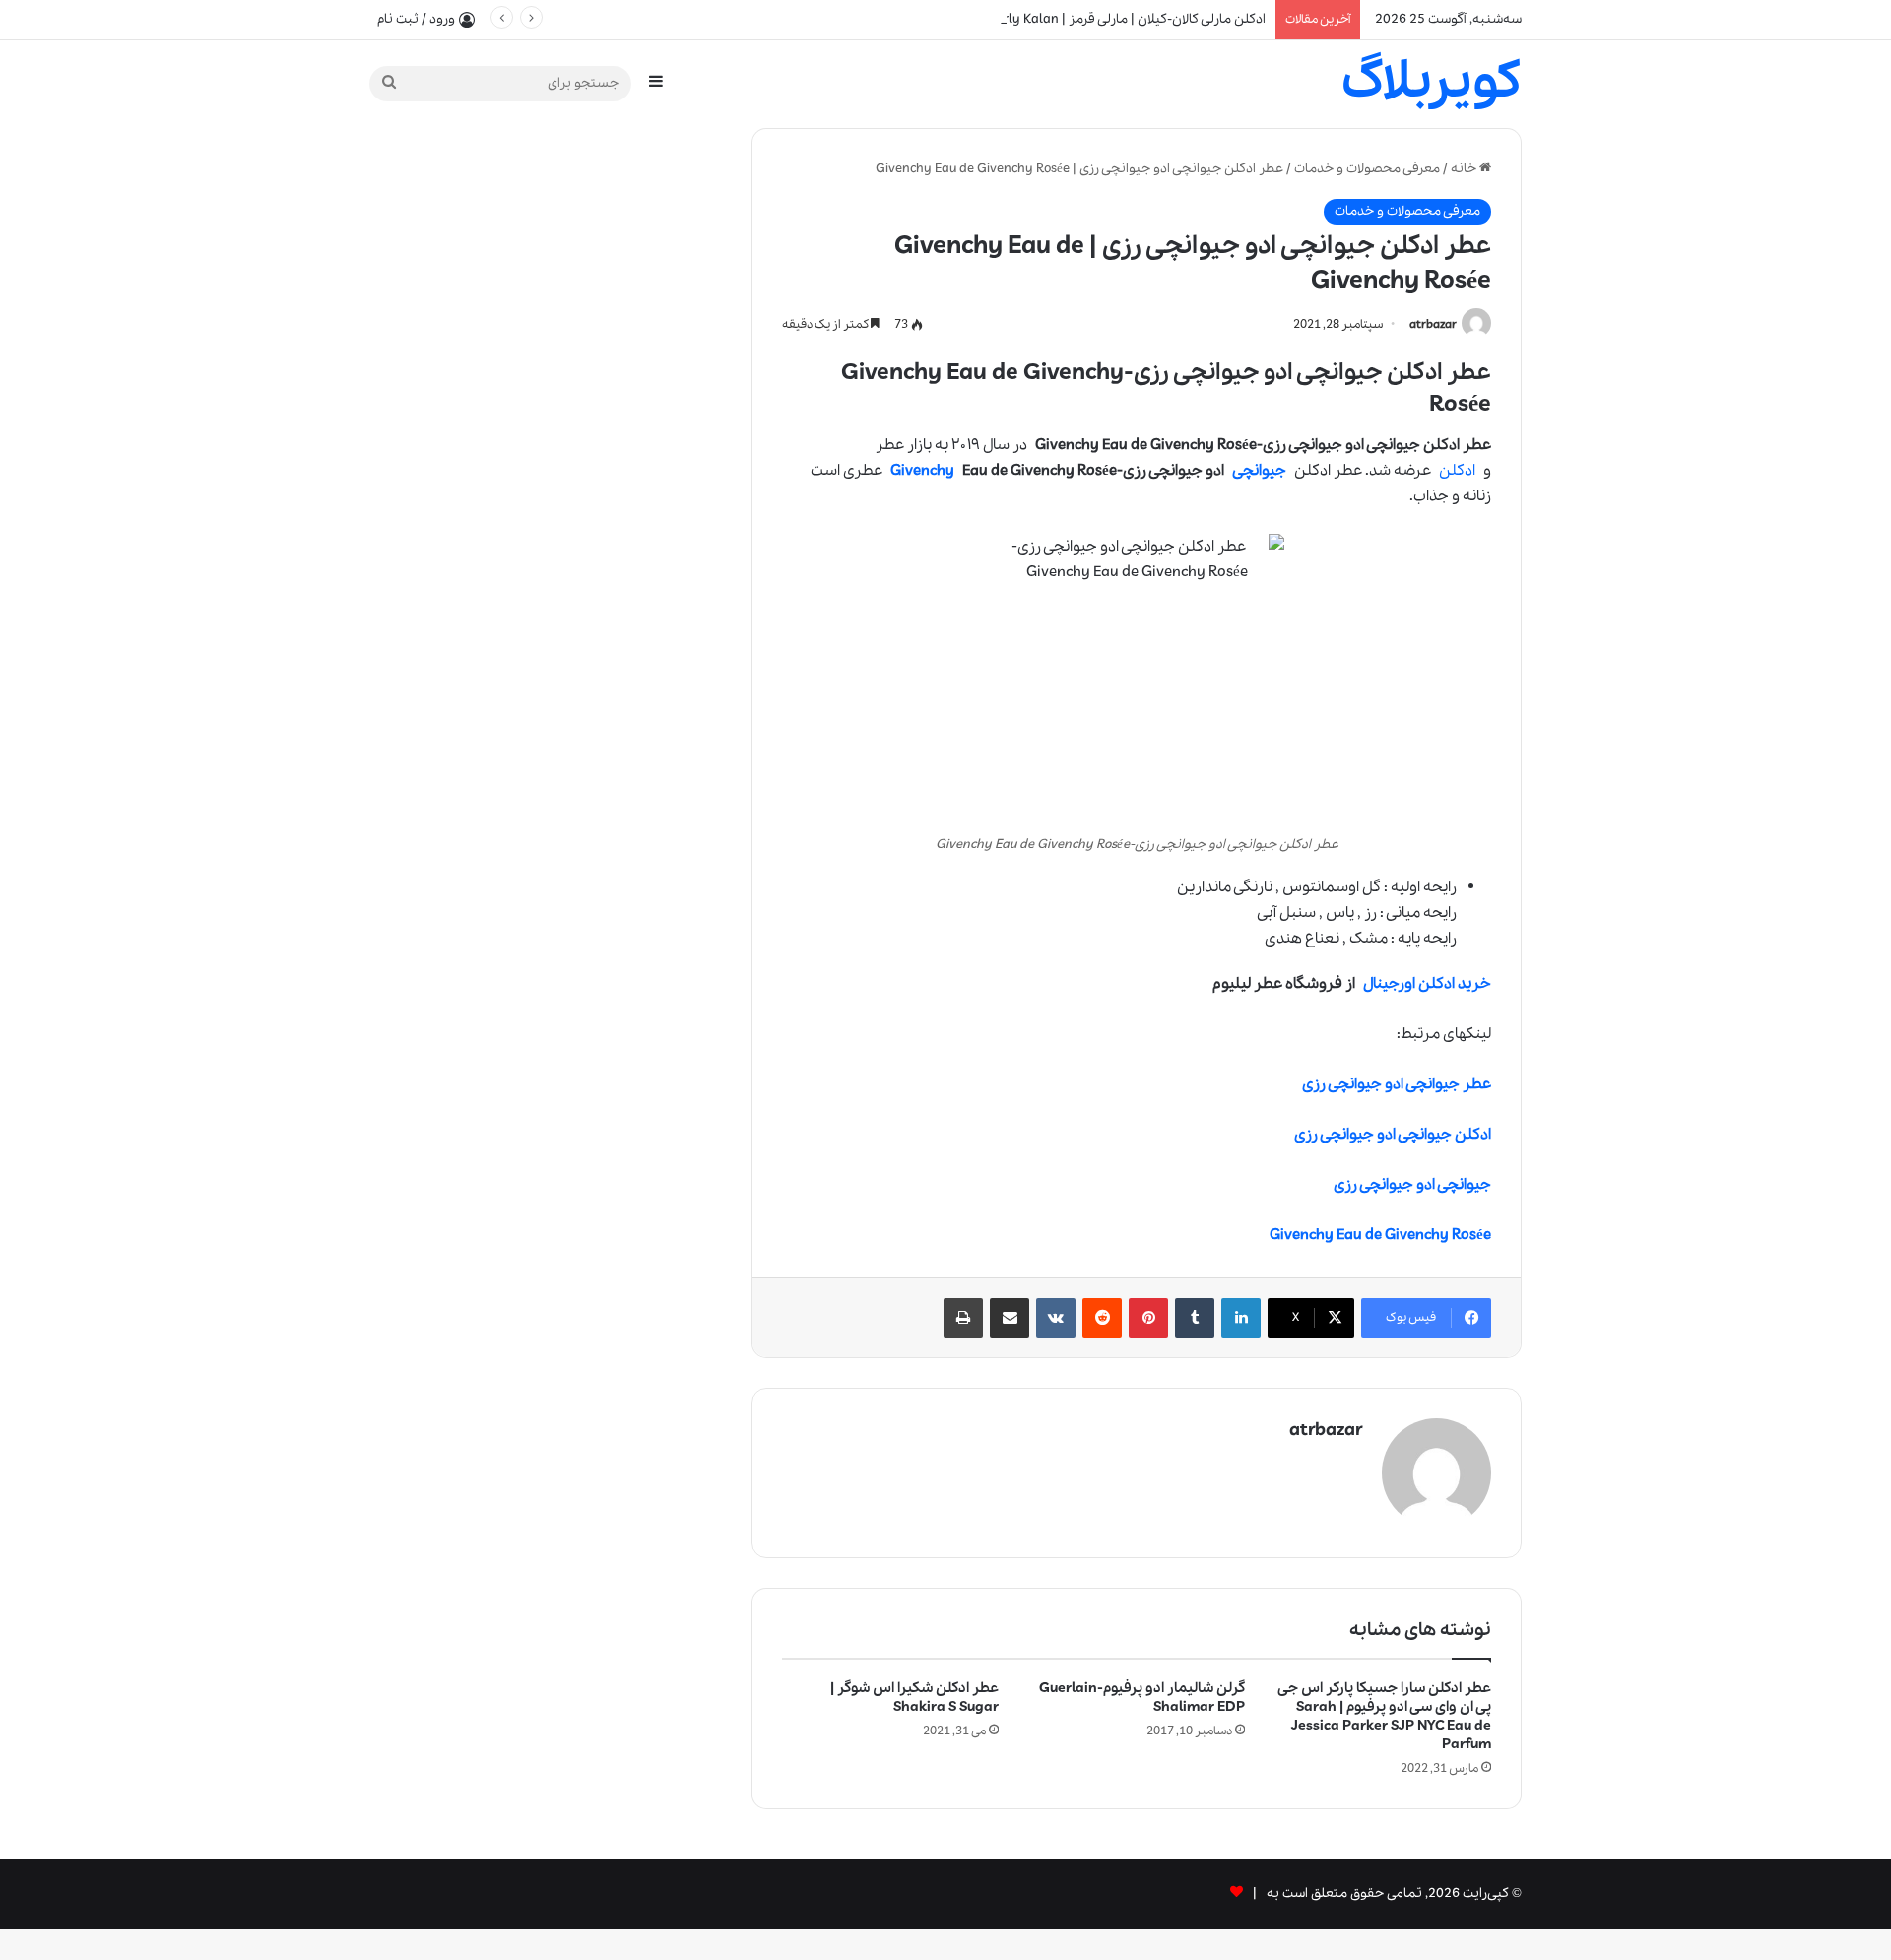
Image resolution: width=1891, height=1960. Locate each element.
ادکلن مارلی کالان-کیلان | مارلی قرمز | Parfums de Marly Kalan (1089, 19)
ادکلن (1457, 471)
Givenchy (922, 471)
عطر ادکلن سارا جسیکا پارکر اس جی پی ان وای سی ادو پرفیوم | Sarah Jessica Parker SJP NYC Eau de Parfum (1385, 1716)
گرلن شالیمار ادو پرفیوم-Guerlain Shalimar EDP (1142, 1698)
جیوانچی (1259, 471)
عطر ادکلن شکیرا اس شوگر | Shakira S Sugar (914, 1698)
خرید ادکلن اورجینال (1427, 984)
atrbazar (1433, 325)
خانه (1465, 169)
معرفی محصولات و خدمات (1367, 169)
